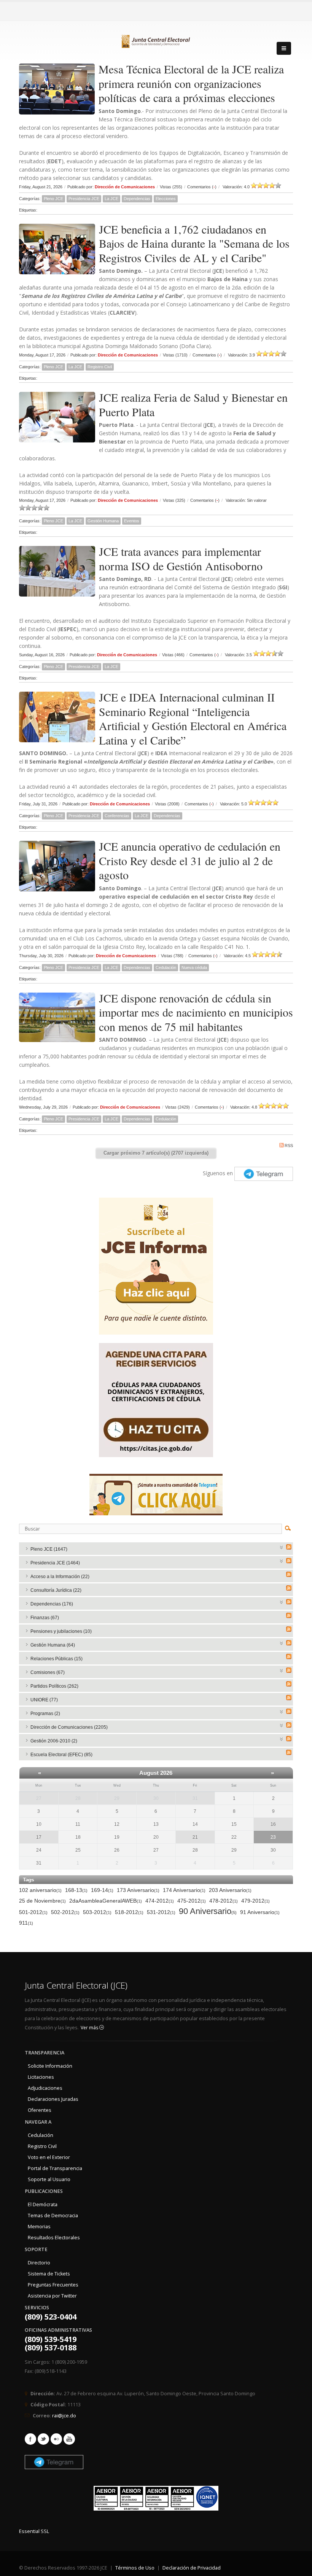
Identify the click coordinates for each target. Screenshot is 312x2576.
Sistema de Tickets (49, 2274)
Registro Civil (100, 367)
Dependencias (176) (52, 1604)
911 (26, 1923)
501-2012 (33, 1912)
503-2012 (97, 1912)
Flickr (56, 2439)
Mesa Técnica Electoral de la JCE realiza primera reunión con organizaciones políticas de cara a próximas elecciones (191, 83)
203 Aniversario (230, 1890)
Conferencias (117, 816)
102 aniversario (40, 1890)
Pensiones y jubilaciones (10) (61, 1631)
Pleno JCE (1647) (49, 1549)
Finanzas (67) (45, 1618)
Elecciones (166, 199)
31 (195, 1798)
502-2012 (65, 1912)
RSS (289, 1146)
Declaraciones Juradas (53, 2099)
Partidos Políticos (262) (54, 1686)
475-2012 (192, 1901)
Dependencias (137, 199)
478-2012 (224, 1901)
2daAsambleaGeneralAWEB (106, 1901)
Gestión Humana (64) (53, 1645)
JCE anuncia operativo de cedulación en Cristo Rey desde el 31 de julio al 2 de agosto (190, 860)
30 (156, 1798)
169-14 (102, 1890)
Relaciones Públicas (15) (57, 1659)
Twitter (43, 2439)
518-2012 (129, 1912)
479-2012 (255, 1901)
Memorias (39, 2227)
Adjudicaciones (45, 2088)
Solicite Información (50, 2066)
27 (39, 1798)
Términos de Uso (135, 2568)
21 (195, 1837)
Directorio (39, 2263)
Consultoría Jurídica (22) (56, 1590)
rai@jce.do (64, 2416)
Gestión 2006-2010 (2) (54, 1741)
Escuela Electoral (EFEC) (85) (61, 1755)
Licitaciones (41, 2077)
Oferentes (40, 2110)
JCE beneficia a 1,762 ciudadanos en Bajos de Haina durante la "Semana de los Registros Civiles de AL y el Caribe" (194, 243)
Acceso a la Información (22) (60, 1577)
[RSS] (289, 1547)
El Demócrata (43, 2204)
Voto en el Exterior (49, 2157)
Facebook (30, 2439)
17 (39, 1837)
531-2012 (161, 1912)
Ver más (90, 2028)
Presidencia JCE (84, 199)
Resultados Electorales (54, 2238)
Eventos (132, 521)
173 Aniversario (138, 1890)
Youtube (69, 2439)
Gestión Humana (103, 521)
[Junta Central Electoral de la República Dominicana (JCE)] (156, 40)
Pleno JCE (53, 199)
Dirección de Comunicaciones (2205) (69, 1727)
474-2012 (160, 1901)
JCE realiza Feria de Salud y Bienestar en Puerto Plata (193, 404)
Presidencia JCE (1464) (55, 1563)
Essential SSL (34, 2531)
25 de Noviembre (42, 1901)
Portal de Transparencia (55, 2168)
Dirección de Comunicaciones (125, 187)
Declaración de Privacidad (192, 2568)
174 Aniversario (184, 1890)
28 (78, 1798)
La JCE (111, 199)
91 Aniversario (260, 1912)
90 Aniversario (208, 1912)
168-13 (76, 1890)
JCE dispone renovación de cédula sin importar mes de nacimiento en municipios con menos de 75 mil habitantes (196, 1012)
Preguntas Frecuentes (53, 2285)
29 (117, 1798)
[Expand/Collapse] (282, 1547)
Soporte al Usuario (49, 2179)
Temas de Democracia (53, 2216)
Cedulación (166, 967)
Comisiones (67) (48, 1672)
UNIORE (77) (44, 1700)
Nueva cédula (194, 967)
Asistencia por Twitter (52, 2296)
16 (273, 1824)
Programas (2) (45, 1714)
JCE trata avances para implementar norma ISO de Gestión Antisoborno (181, 558)
